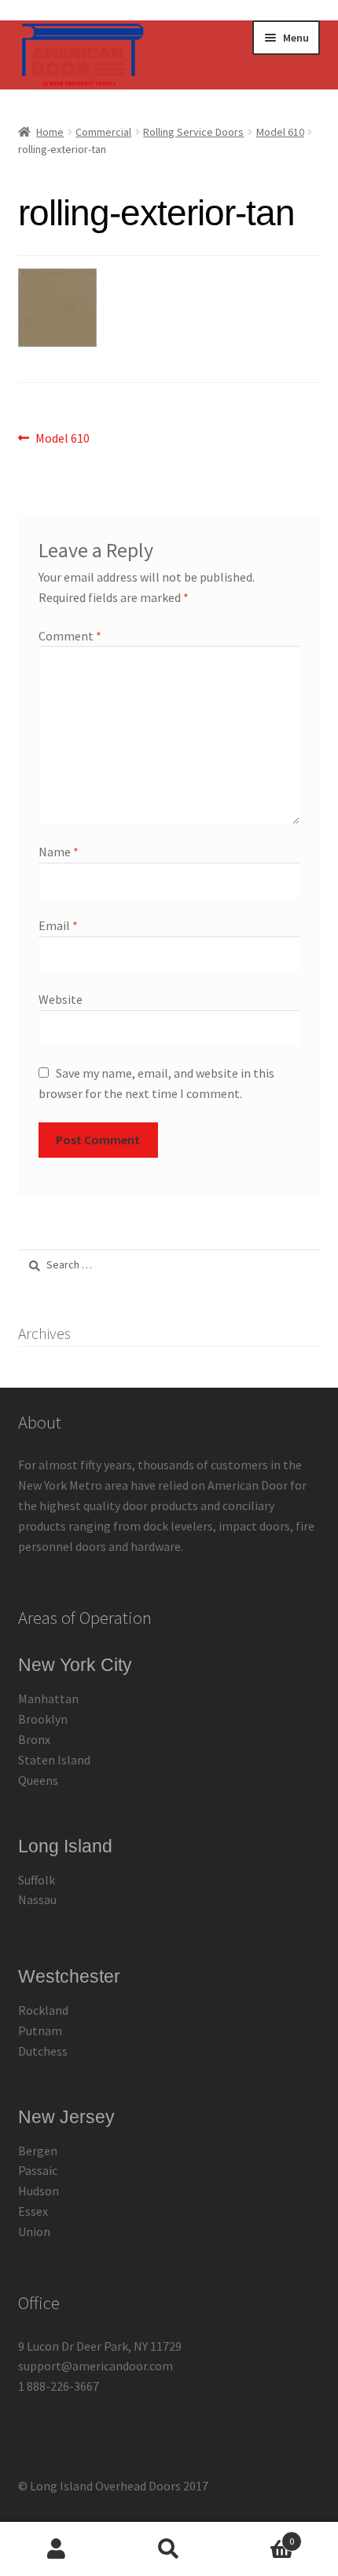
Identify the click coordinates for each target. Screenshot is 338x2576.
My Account (56, 2549)
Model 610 (280, 132)
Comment (70, 636)
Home (50, 132)
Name (59, 852)
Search (169, 2549)
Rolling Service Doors (193, 132)
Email (58, 925)
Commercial (103, 132)
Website (61, 999)
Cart (260, 2536)
